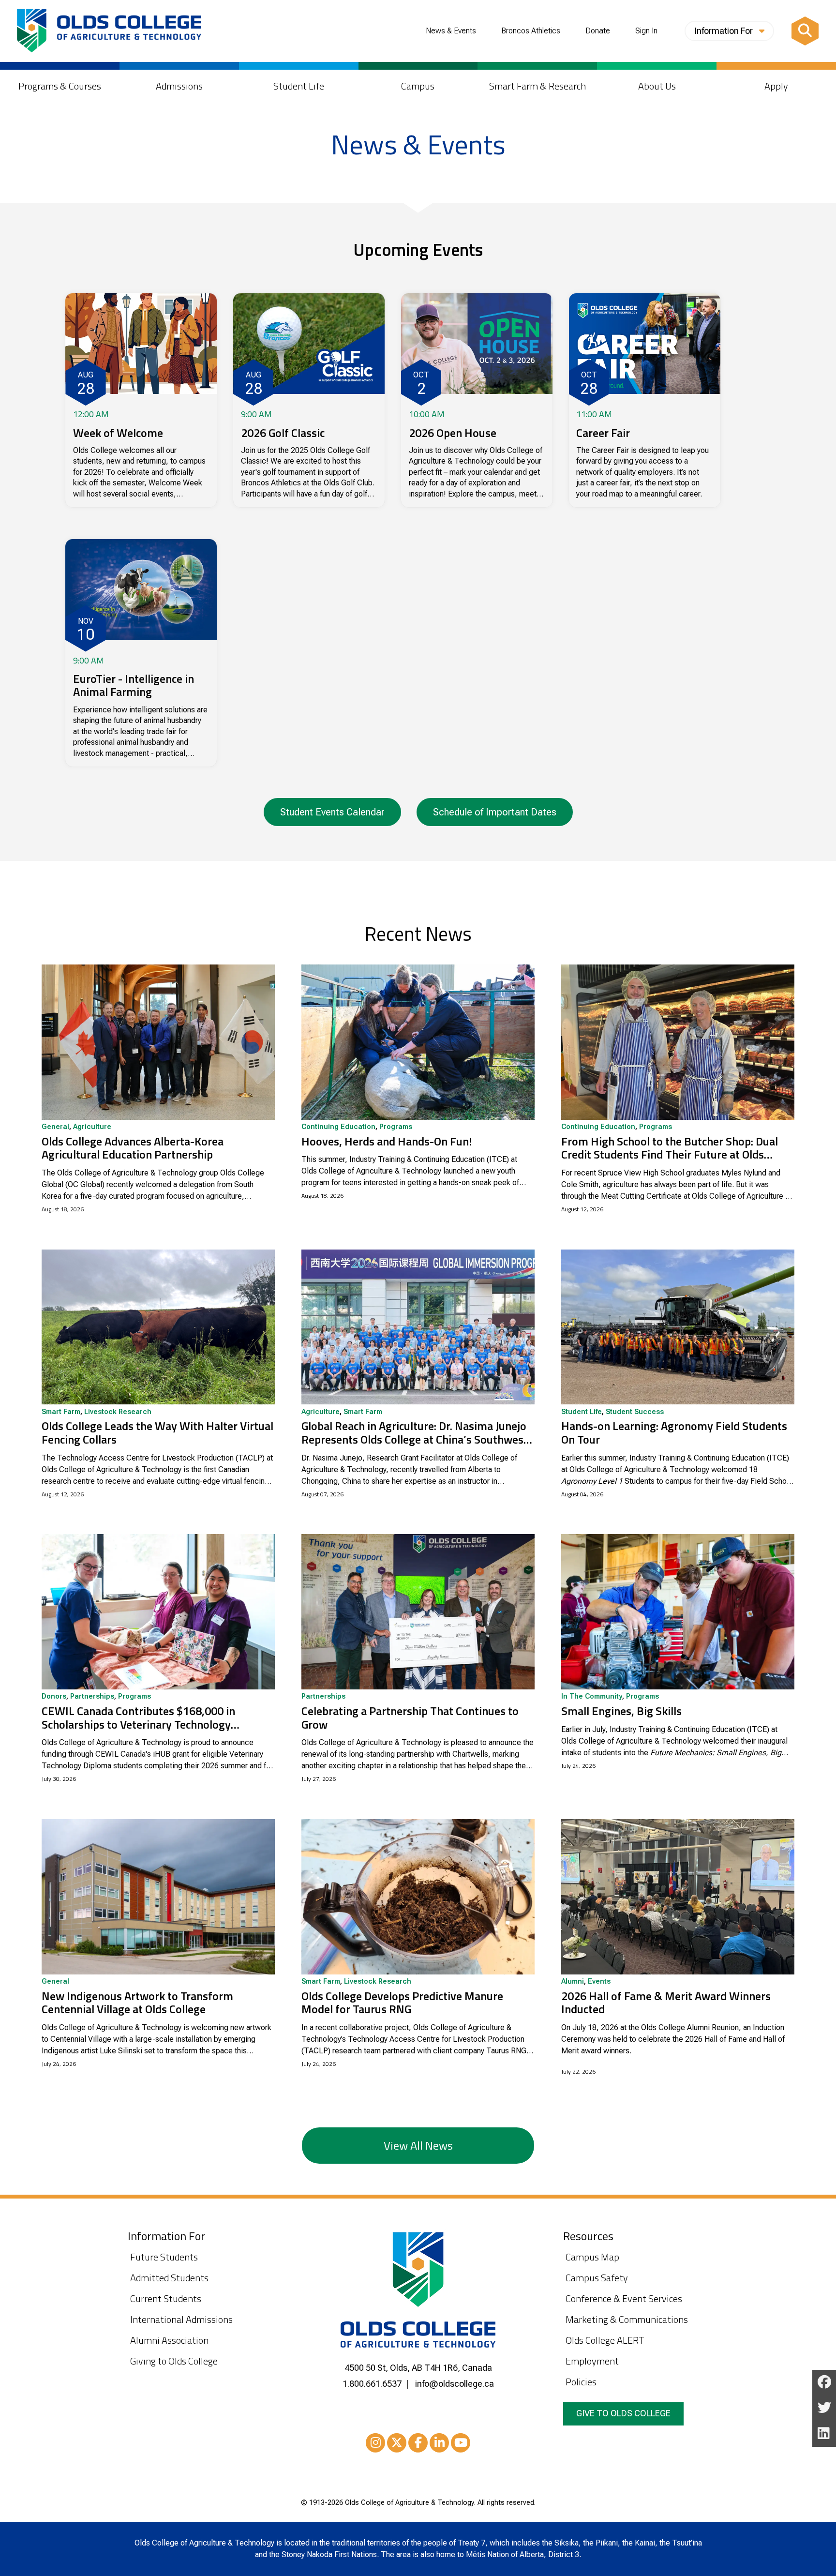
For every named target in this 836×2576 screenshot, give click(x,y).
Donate (598, 31)
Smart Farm (61, 1412)
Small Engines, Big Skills (621, 1711)
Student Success (635, 1412)
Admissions (179, 86)
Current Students (166, 2298)
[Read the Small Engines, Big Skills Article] (678, 1612)
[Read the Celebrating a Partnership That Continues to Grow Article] (418, 1612)
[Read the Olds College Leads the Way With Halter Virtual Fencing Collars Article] (158, 1327)
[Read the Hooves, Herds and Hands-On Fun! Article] (418, 1042)
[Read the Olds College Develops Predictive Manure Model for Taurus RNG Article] (418, 1897)
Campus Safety (597, 2278)
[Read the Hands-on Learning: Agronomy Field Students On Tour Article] (678, 1327)
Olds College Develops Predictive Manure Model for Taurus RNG (402, 2003)
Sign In (646, 31)
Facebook (418, 2443)
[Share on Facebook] (824, 2383)
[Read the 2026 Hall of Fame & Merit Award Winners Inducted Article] (678, 1897)
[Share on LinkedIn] (824, 2434)
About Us (657, 86)
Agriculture (92, 1127)
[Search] (805, 31)
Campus (418, 86)
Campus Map (592, 2257)
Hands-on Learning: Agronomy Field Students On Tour (674, 1433)
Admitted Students (169, 2278)
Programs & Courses (60, 86)
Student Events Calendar (332, 812)
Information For (724, 31)
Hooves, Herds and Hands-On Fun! (387, 1142)
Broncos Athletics (531, 31)
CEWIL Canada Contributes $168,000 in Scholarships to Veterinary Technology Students (138, 1718)
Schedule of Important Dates (495, 812)
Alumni (573, 1982)
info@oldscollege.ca (455, 2384)
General (55, 1127)
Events (599, 1982)
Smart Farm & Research (537, 86)
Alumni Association (169, 2340)
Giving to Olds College (174, 2361)
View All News (418, 2145)
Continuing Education (338, 1127)
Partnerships (92, 1697)
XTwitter (397, 2443)
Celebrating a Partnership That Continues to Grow (410, 1718)
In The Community (592, 1697)
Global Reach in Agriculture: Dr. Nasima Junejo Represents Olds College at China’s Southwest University (415, 1433)
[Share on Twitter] (824, 2408)
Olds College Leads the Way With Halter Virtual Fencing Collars (157, 1433)
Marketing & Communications (627, 2319)
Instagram (375, 2443)
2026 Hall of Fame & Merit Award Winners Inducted (666, 2003)
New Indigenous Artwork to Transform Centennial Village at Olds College (137, 2003)
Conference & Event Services (624, 2298)
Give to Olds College (623, 2413)
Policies (581, 2382)
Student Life (299, 86)
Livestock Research (118, 1412)
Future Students (164, 2257)
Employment (592, 2361)
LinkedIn (439, 2443)
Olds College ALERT (605, 2340)
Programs (396, 1127)
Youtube (461, 2443)
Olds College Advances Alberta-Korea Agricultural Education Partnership (133, 1148)
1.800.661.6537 (372, 2384)
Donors (54, 1697)
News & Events (451, 31)
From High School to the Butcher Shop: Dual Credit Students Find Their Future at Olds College (670, 1148)
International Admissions (181, 2319)
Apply (776, 86)
